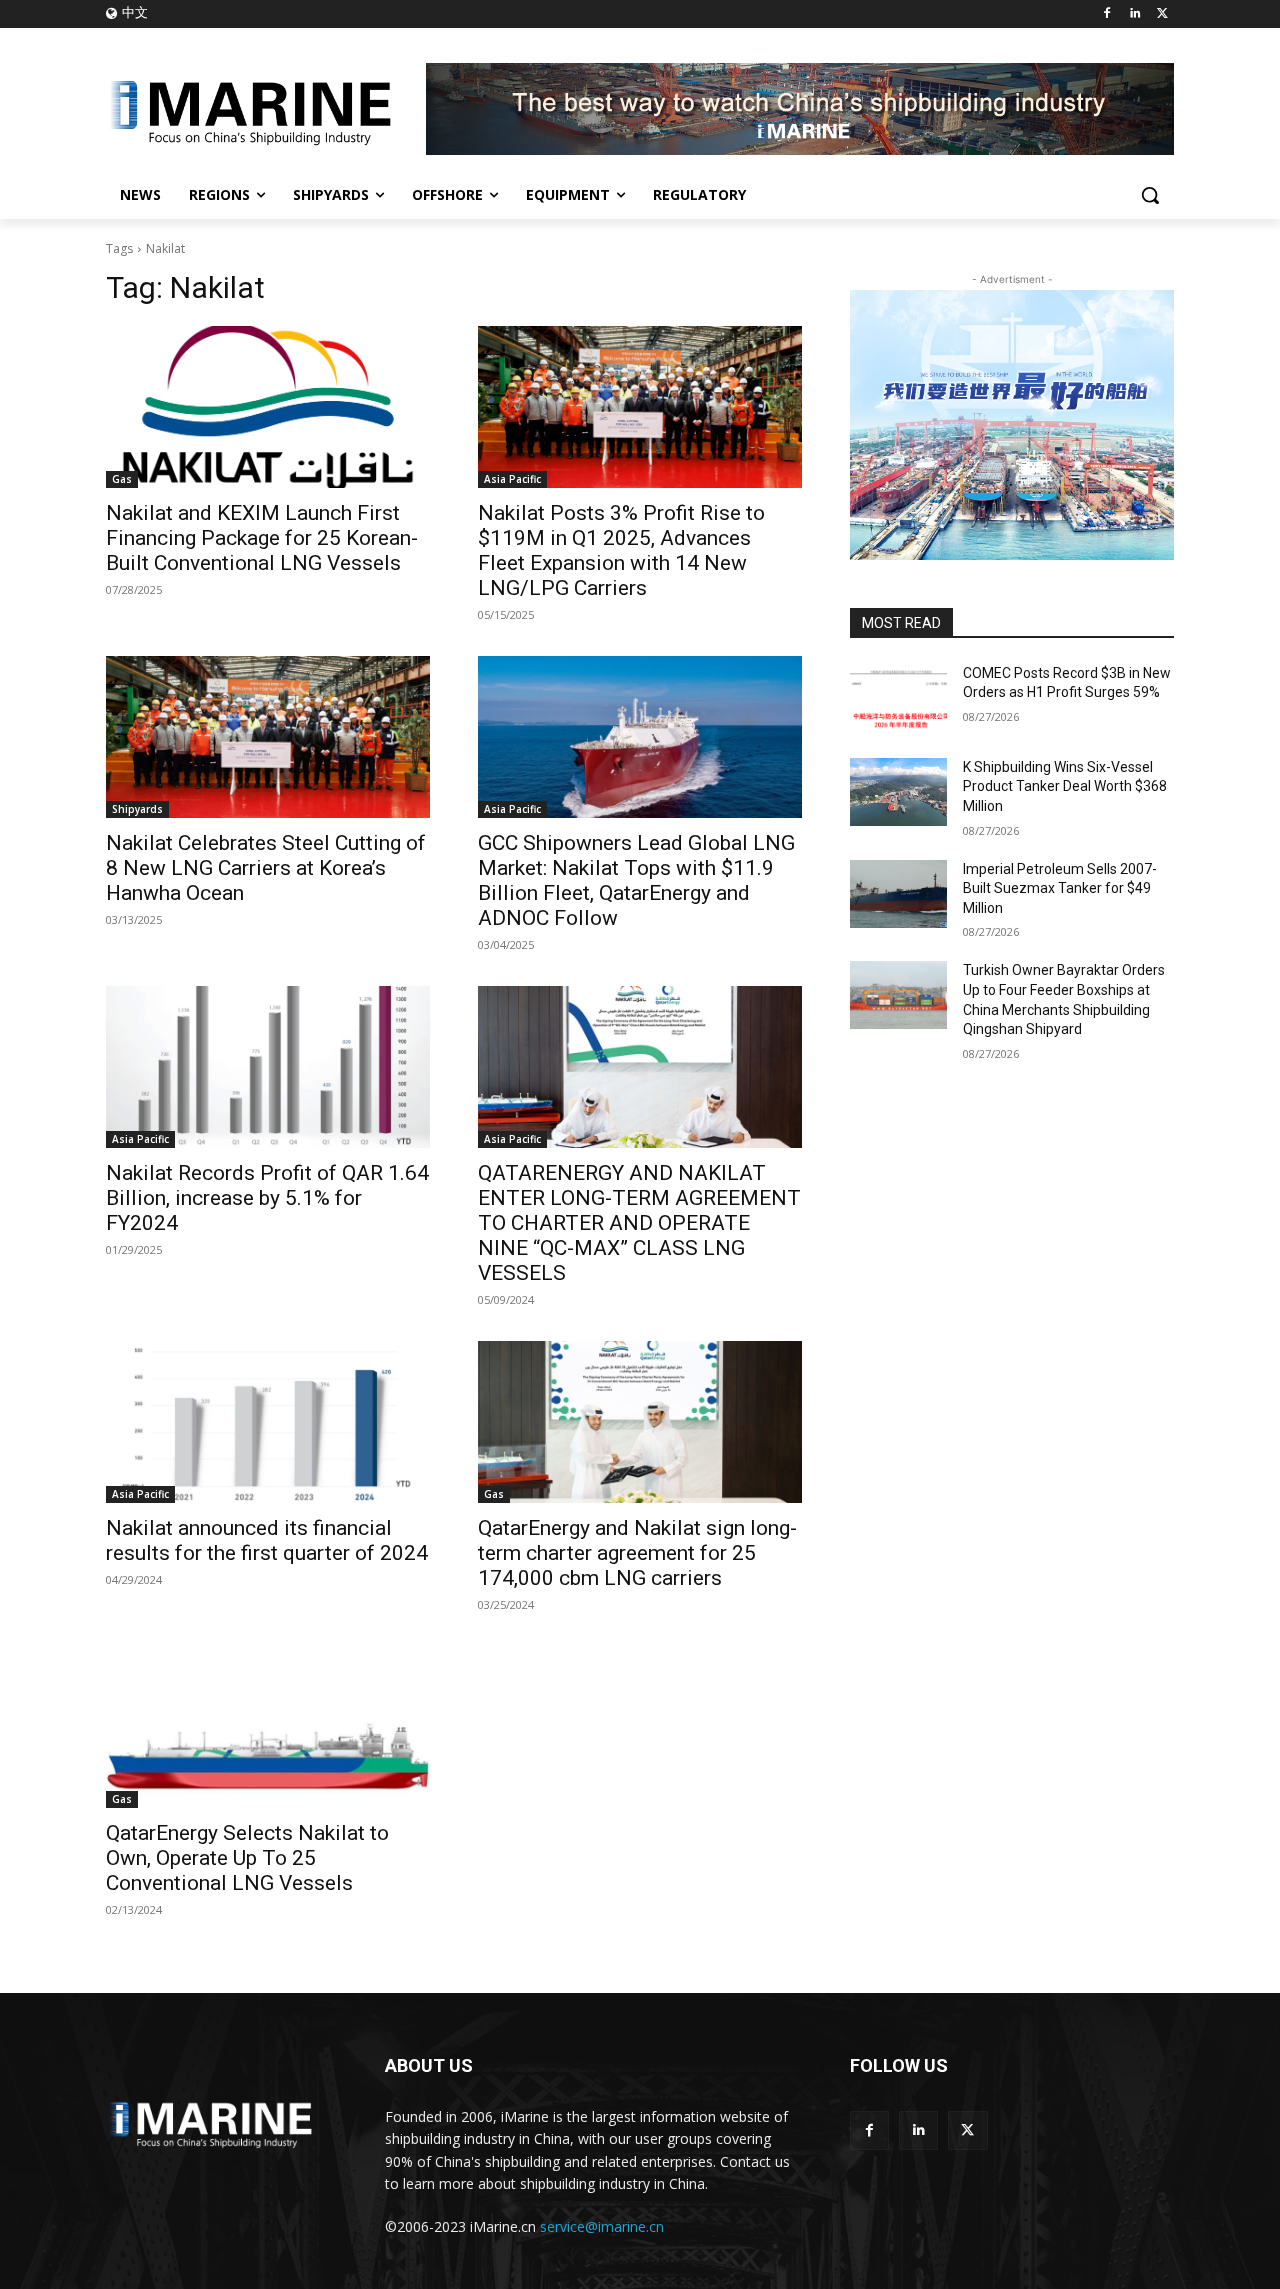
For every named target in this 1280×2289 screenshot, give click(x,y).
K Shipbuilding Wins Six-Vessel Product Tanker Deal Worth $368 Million (1065, 786)
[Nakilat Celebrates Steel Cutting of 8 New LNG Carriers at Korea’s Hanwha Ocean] (268, 737)
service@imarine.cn (602, 2226)
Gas (122, 479)
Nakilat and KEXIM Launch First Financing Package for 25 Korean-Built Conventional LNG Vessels (262, 538)
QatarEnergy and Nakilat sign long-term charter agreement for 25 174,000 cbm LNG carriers (637, 1553)
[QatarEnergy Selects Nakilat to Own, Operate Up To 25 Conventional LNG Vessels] (268, 1727)
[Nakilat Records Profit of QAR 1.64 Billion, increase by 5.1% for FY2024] (268, 1067)
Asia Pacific (512, 479)
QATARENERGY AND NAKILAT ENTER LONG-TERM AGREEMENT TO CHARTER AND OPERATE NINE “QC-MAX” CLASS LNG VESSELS (639, 1223)
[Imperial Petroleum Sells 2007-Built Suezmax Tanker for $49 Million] (898, 894)
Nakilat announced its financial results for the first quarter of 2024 (267, 1540)
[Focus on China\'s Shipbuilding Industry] (266, 109)
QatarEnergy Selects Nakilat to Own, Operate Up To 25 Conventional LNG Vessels (247, 1858)
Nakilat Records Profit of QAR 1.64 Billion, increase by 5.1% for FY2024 (267, 1198)
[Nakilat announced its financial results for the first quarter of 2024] (268, 1422)
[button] (1150, 195)
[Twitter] (1162, 14)
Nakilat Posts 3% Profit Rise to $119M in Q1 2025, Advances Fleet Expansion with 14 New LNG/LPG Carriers (621, 550)
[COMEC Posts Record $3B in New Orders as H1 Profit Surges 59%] (898, 698)
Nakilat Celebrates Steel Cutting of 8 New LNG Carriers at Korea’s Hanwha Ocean (266, 868)
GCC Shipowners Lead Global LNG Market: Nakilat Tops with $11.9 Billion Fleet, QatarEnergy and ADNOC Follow (636, 880)
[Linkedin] (1134, 14)
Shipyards (137, 809)
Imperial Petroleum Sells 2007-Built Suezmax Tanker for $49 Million (1060, 888)
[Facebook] (1107, 14)
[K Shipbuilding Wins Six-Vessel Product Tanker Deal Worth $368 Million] (898, 792)
